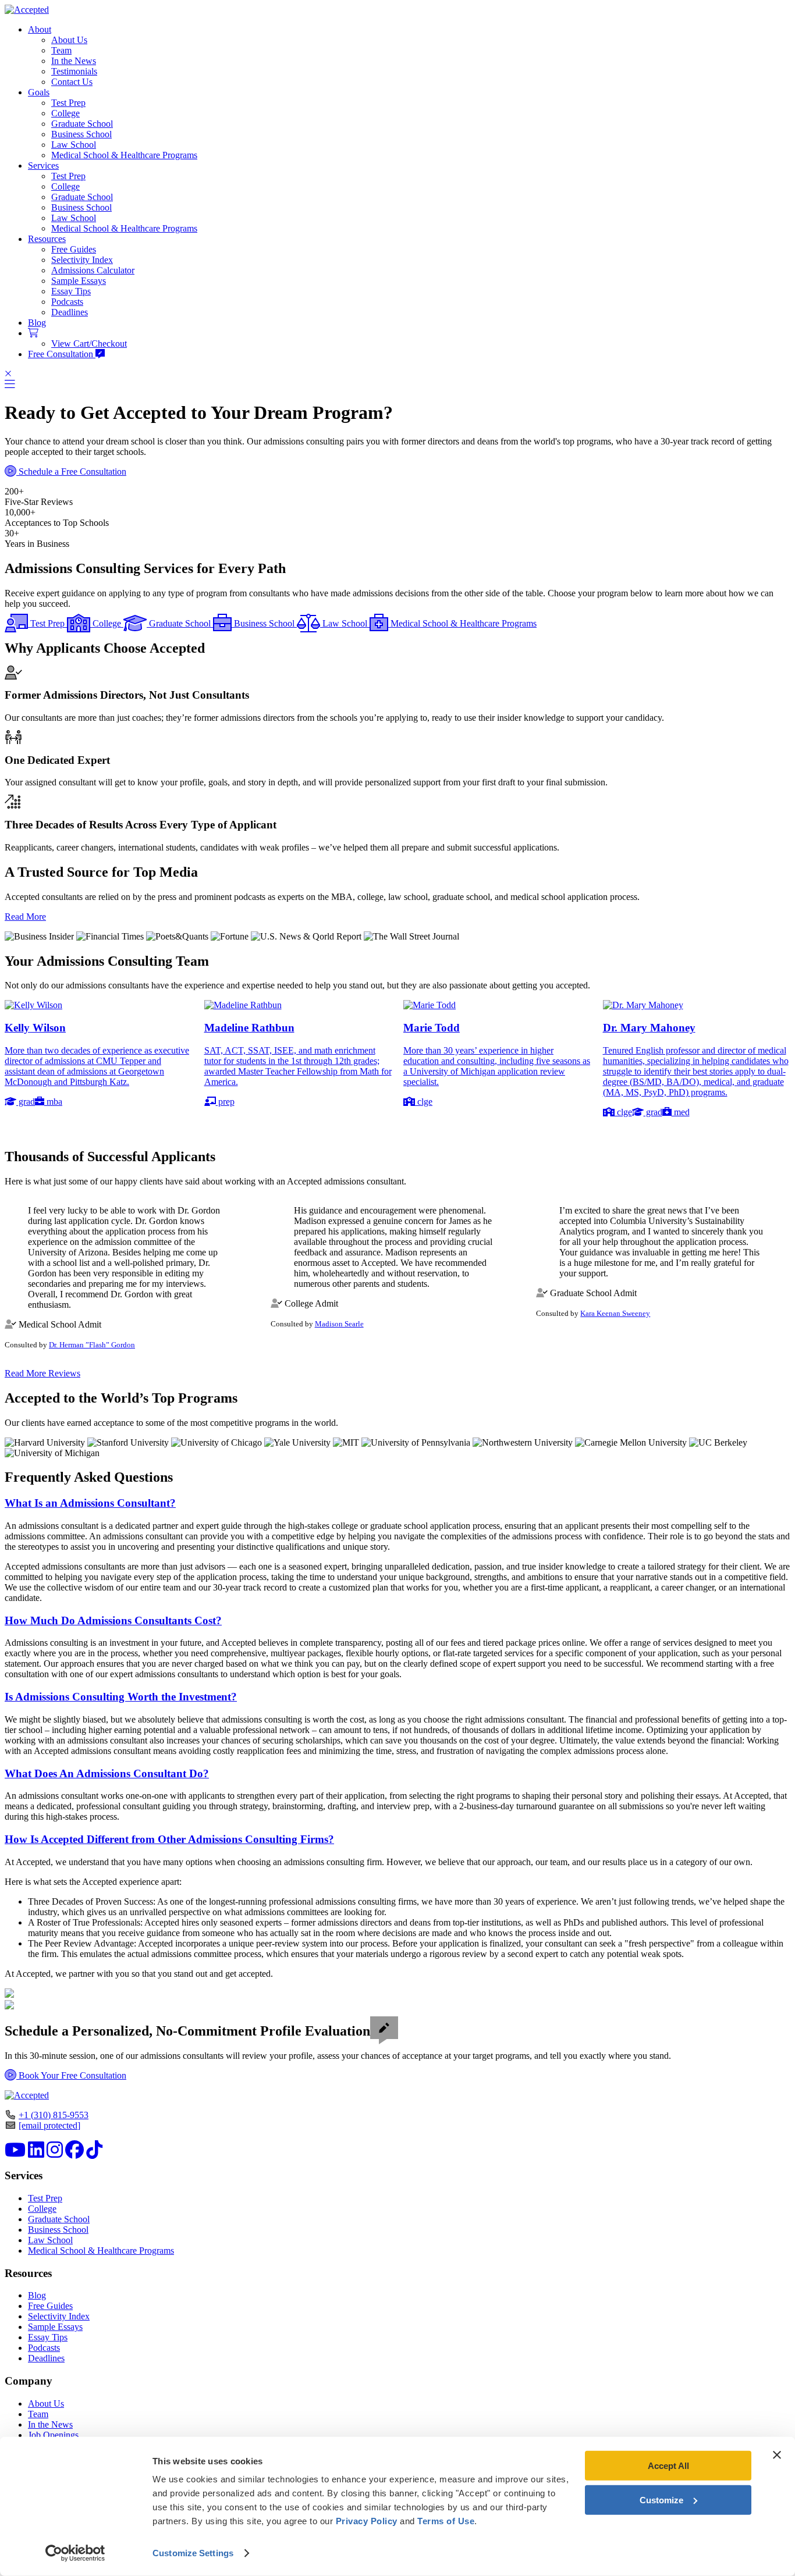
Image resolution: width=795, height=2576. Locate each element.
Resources (47, 239)
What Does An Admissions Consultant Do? (107, 1773)
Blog (37, 323)
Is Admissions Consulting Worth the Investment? (121, 1697)
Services (43, 166)
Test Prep (68, 103)
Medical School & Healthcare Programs (124, 155)
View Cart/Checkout (89, 344)
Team (61, 50)
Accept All (668, 2466)
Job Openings (53, 2435)
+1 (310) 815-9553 (54, 2115)
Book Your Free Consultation (71, 2075)
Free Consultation (62, 354)
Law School (74, 145)
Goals (39, 92)
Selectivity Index (82, 260)
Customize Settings (193, 2553)
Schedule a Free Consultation (71, 472)
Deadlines (70, 312)
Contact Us (72, 82)
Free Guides (74, 249)
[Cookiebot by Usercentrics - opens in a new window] (75, 2553)
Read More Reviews (42, 1373)
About (40, 29)
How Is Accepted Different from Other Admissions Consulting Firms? (169, 1839)
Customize (661, 2499)
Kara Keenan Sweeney (615, 1313)
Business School (81, 134)
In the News (74, 61)
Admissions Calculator (93, 270)
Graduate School (82, 124)
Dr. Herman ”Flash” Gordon (92, 1345)
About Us (69, 40)
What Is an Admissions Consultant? (90, 1503)
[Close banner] (777, 2455)
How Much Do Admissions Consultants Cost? (113, 1620)
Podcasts (67, 302)
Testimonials (74, 71)
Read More (25, 917)
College (65, 113)
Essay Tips (71, 291)
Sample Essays (79, 281)
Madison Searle (339, 1324)
